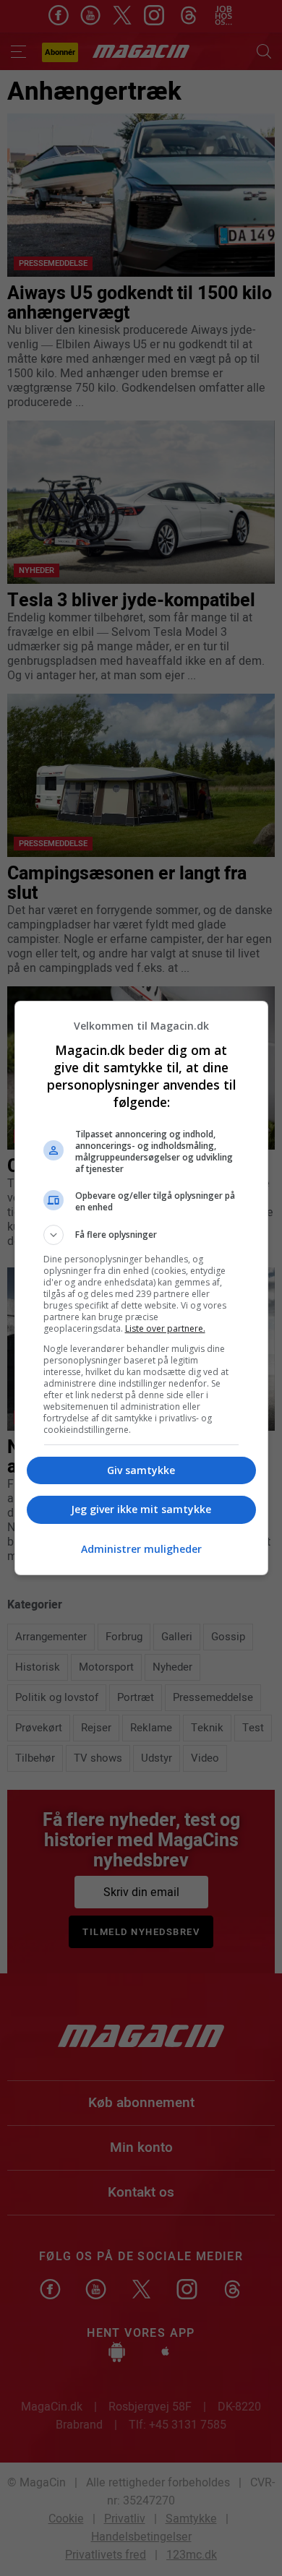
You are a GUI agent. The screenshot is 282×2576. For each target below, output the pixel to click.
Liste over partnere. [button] (165, 1328)
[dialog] (141, 1288)
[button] (141, 1235)
